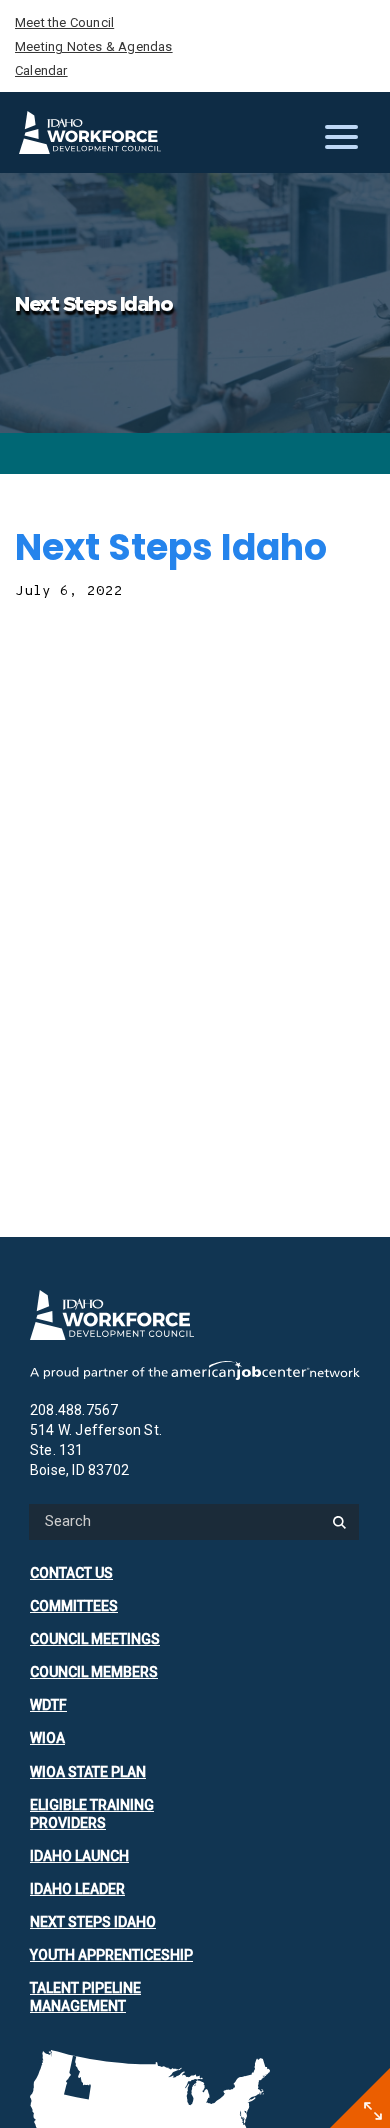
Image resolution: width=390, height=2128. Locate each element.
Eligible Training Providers (92, 1814)
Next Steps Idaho (93, 1922)
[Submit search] (339, 1522)
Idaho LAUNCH (79, 1856)
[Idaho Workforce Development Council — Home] (195, 1315)
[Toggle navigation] (345, 133)
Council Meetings (95, 1639)
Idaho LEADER (77, 1889)
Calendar (41, 70)
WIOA (47, 1738)
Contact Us (71, 1573)
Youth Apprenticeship (111, 1955)
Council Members (94, 1672)
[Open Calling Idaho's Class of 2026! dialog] (373, 2111)
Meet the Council (64, 22)
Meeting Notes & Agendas (94, 46)
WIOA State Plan (88, 1772)
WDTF (48, 1705)
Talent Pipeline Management (85, 1997)
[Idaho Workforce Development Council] (90, 132)
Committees (74, 1606)
